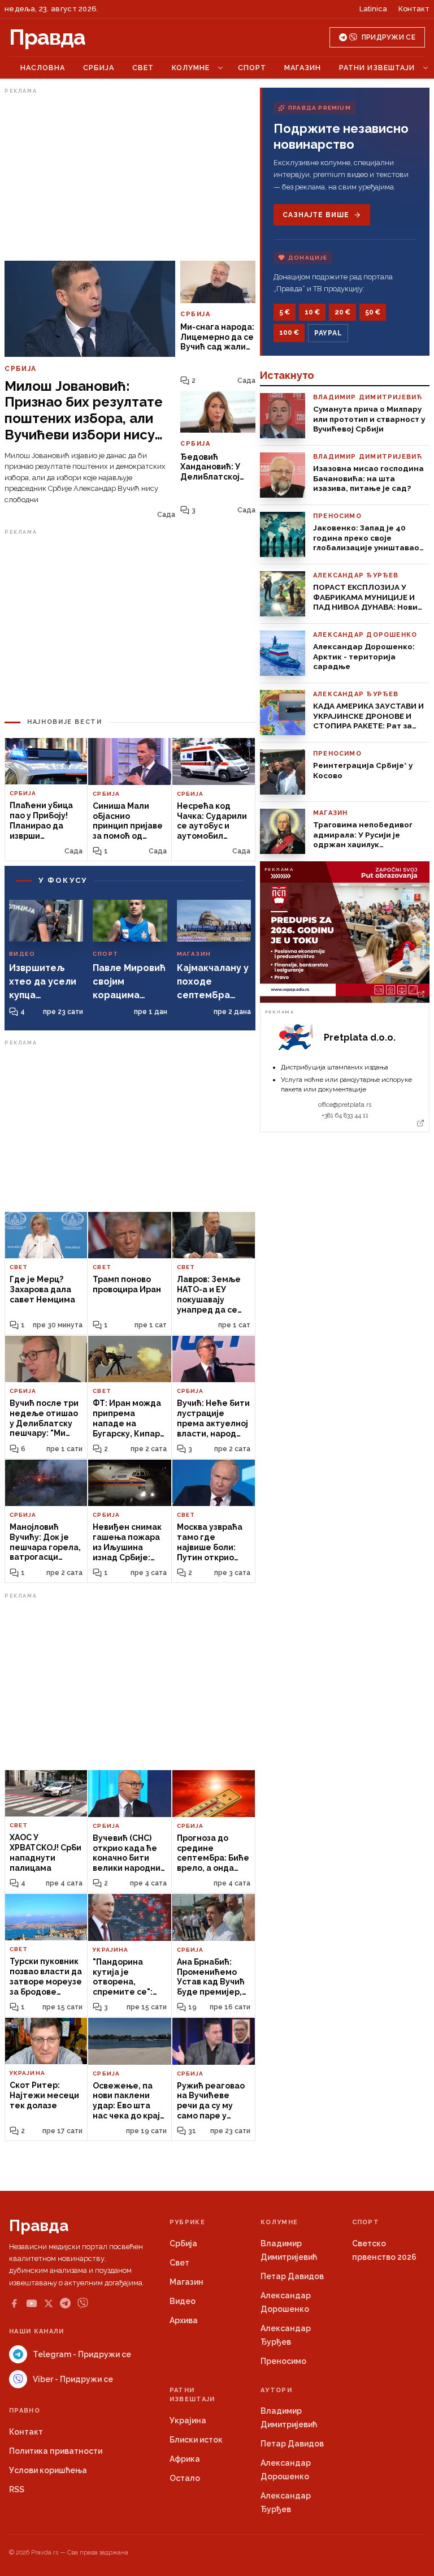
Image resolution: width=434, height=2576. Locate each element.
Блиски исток (196, 2440)
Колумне (191, 68)
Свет (143, 68)
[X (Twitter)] (49, 2303)
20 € (342, 312)
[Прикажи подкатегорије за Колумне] (220, 68)
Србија (99, 68)
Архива (184, 2320)
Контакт (414, 9)
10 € (312, 312)
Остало (185, 2478)
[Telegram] (65, 2303)
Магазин (303, 68)
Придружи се (389, 37)
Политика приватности (56, 2451)
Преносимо (283, 2361)
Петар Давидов (292, 2276)
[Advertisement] (130, 177)
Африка (185, 2459)
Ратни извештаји (377, 68)
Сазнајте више (316, 215)
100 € (289, 333)
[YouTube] (32, 2303)
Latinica (373, 9)
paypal (328, 333)
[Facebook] (14, 2303)
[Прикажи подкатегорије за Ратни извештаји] (426, 68)
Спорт (252, 68)
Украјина (188, 2420)
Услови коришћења (48, 2470)
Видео (183, 2301)
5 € (285, 312)
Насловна (43, 68)
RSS (17, 2489)
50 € (373, 312)
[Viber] (83, 2303)
